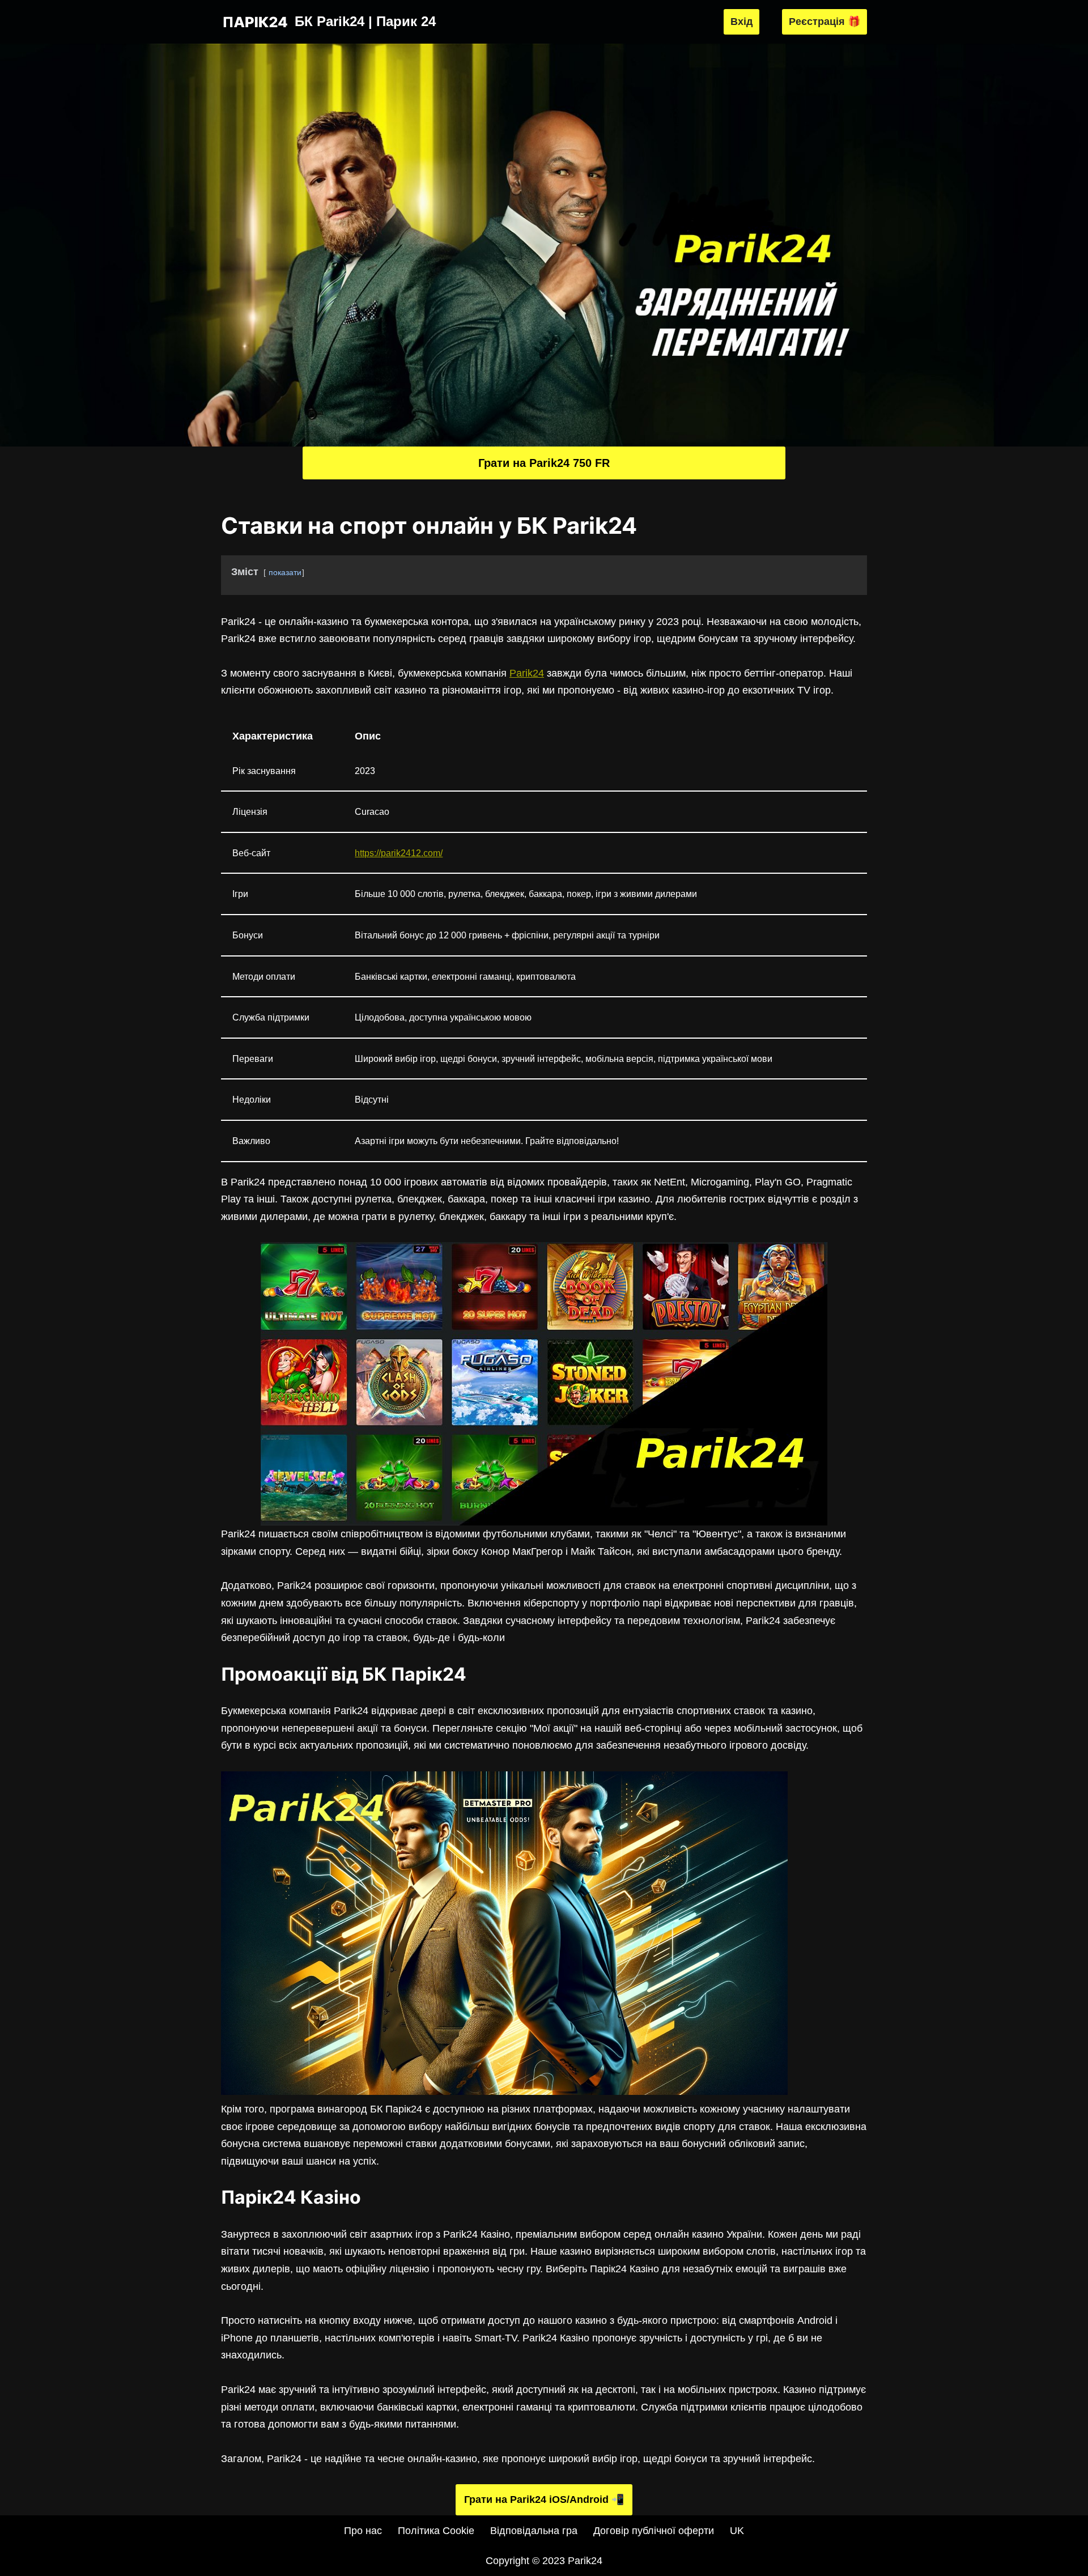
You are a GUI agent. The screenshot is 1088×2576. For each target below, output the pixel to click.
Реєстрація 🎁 (824, 22)
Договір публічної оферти (654, 2531)
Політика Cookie (436, 2531)
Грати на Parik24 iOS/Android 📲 (544, 2500)
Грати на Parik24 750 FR (544, 463)
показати (285, 572)
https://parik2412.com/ (399, 853)
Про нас (363, 2531)
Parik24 (527, 673)
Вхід (741, 22)
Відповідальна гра (534, 2531)
